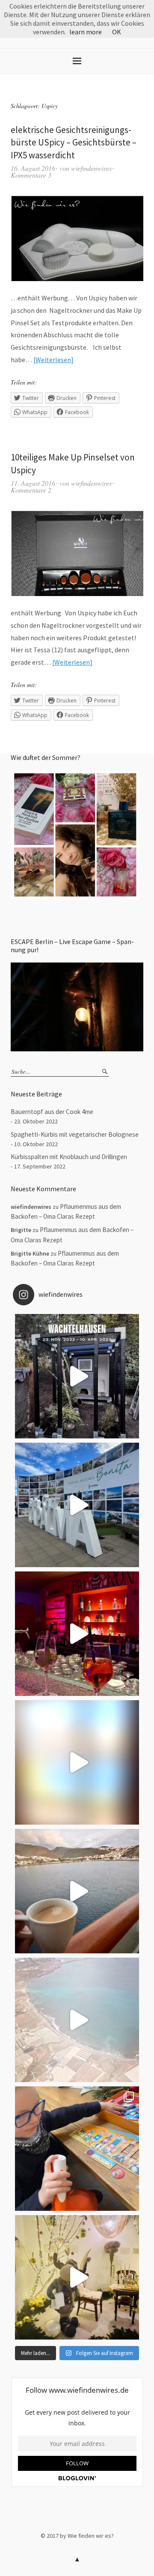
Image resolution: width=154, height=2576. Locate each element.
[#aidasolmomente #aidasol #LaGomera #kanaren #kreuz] (77, 1891)
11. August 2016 (33, 483)
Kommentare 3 (31, 175)
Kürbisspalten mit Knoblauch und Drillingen (69, 1157)
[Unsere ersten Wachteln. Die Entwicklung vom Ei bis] (77, 1376)
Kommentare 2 (31, 490)
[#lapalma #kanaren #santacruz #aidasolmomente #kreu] (77, 1505)
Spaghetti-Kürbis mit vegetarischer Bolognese (75, 1134)
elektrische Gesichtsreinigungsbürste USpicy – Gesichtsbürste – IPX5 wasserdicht (74, 142)
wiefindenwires (91, 168)
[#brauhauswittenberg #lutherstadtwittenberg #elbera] (77, 2277)
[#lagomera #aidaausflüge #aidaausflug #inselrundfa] (77, 1762)
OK (117, 32)
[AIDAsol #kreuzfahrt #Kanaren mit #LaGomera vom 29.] (77, 2020)
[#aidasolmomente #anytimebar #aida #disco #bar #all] (77, 1634)
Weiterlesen (53, 360)
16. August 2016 (33, 168)
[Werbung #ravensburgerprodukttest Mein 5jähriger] (77, 2149)
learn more (86, 32)
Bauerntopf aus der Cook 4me (52, 1112)
